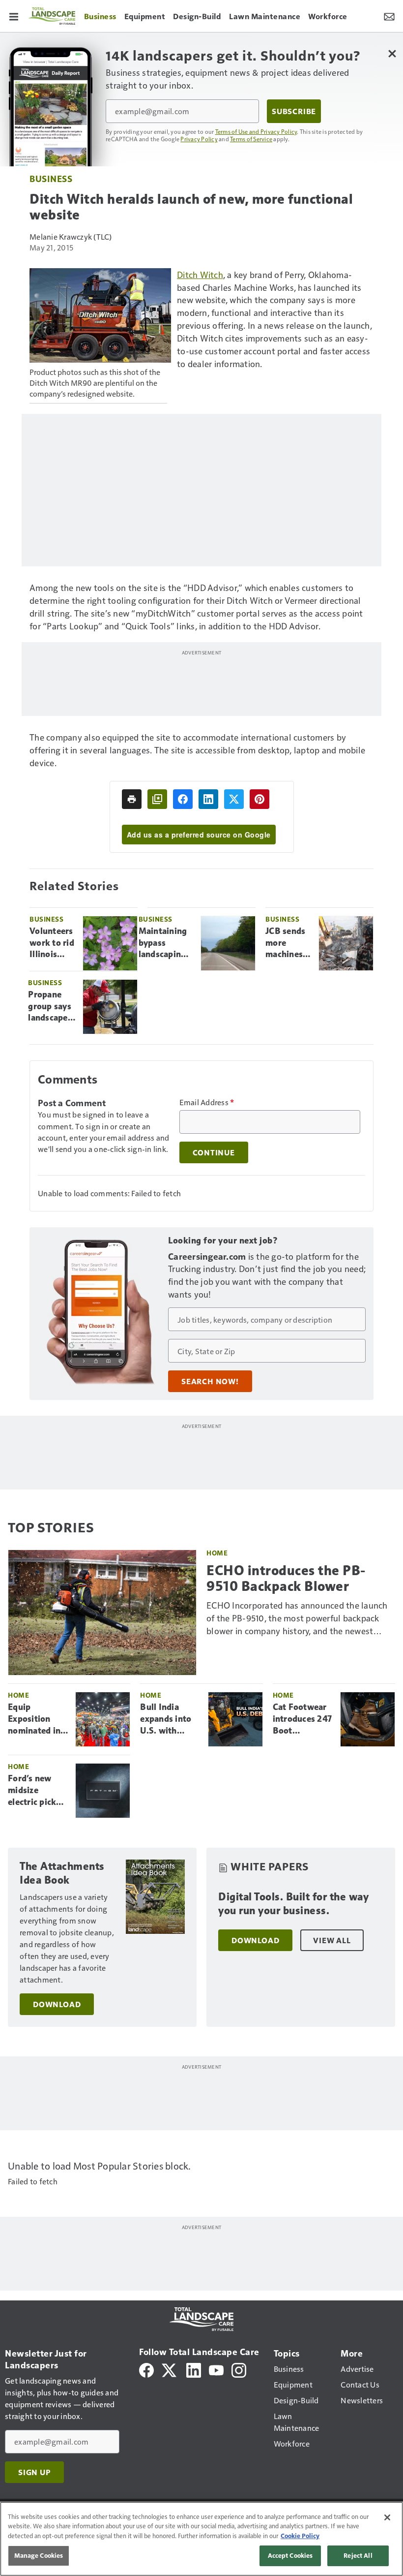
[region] (201, 2539)
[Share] (183, 799)
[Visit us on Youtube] (216, 2369)
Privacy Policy (199, 139)
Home (217, 1553)
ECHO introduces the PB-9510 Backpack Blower (286, 1578)
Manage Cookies (39, 2555)
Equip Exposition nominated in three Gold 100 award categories (38, 1719)
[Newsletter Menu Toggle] (389, 16)
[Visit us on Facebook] (146, 2369)
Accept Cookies (290, 2555)
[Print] (132, 799)
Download (57, 2004)
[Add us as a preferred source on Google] (157, 799)
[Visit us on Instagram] (239, 2369)
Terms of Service (251, 139)
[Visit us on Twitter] (170, 2369)
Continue (214, 1152)
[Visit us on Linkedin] (194, 2369)
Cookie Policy (300, 2536)
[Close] (387, 2517)
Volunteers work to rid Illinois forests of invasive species (52, 943)
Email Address (207, 1102)
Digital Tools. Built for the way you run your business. (293, 1904)
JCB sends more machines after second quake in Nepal (285, 943)
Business (51, 178)
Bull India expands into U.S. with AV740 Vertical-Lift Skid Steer (166, 1719)
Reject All (358, 2555)
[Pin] (259, 799)
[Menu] (14, 16)
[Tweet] (234, 799)
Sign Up (34, 2472)
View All (332, 1940)
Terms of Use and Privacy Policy (256, 131)
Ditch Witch (200, 274)
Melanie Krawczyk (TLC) (71, 236)
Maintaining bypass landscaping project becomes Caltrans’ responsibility (166, 943)
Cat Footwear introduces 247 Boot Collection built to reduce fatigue (302, 1719)
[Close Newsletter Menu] (392, 53)
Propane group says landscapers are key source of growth (52, 1007)
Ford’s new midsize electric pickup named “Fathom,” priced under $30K (37, 1791)
